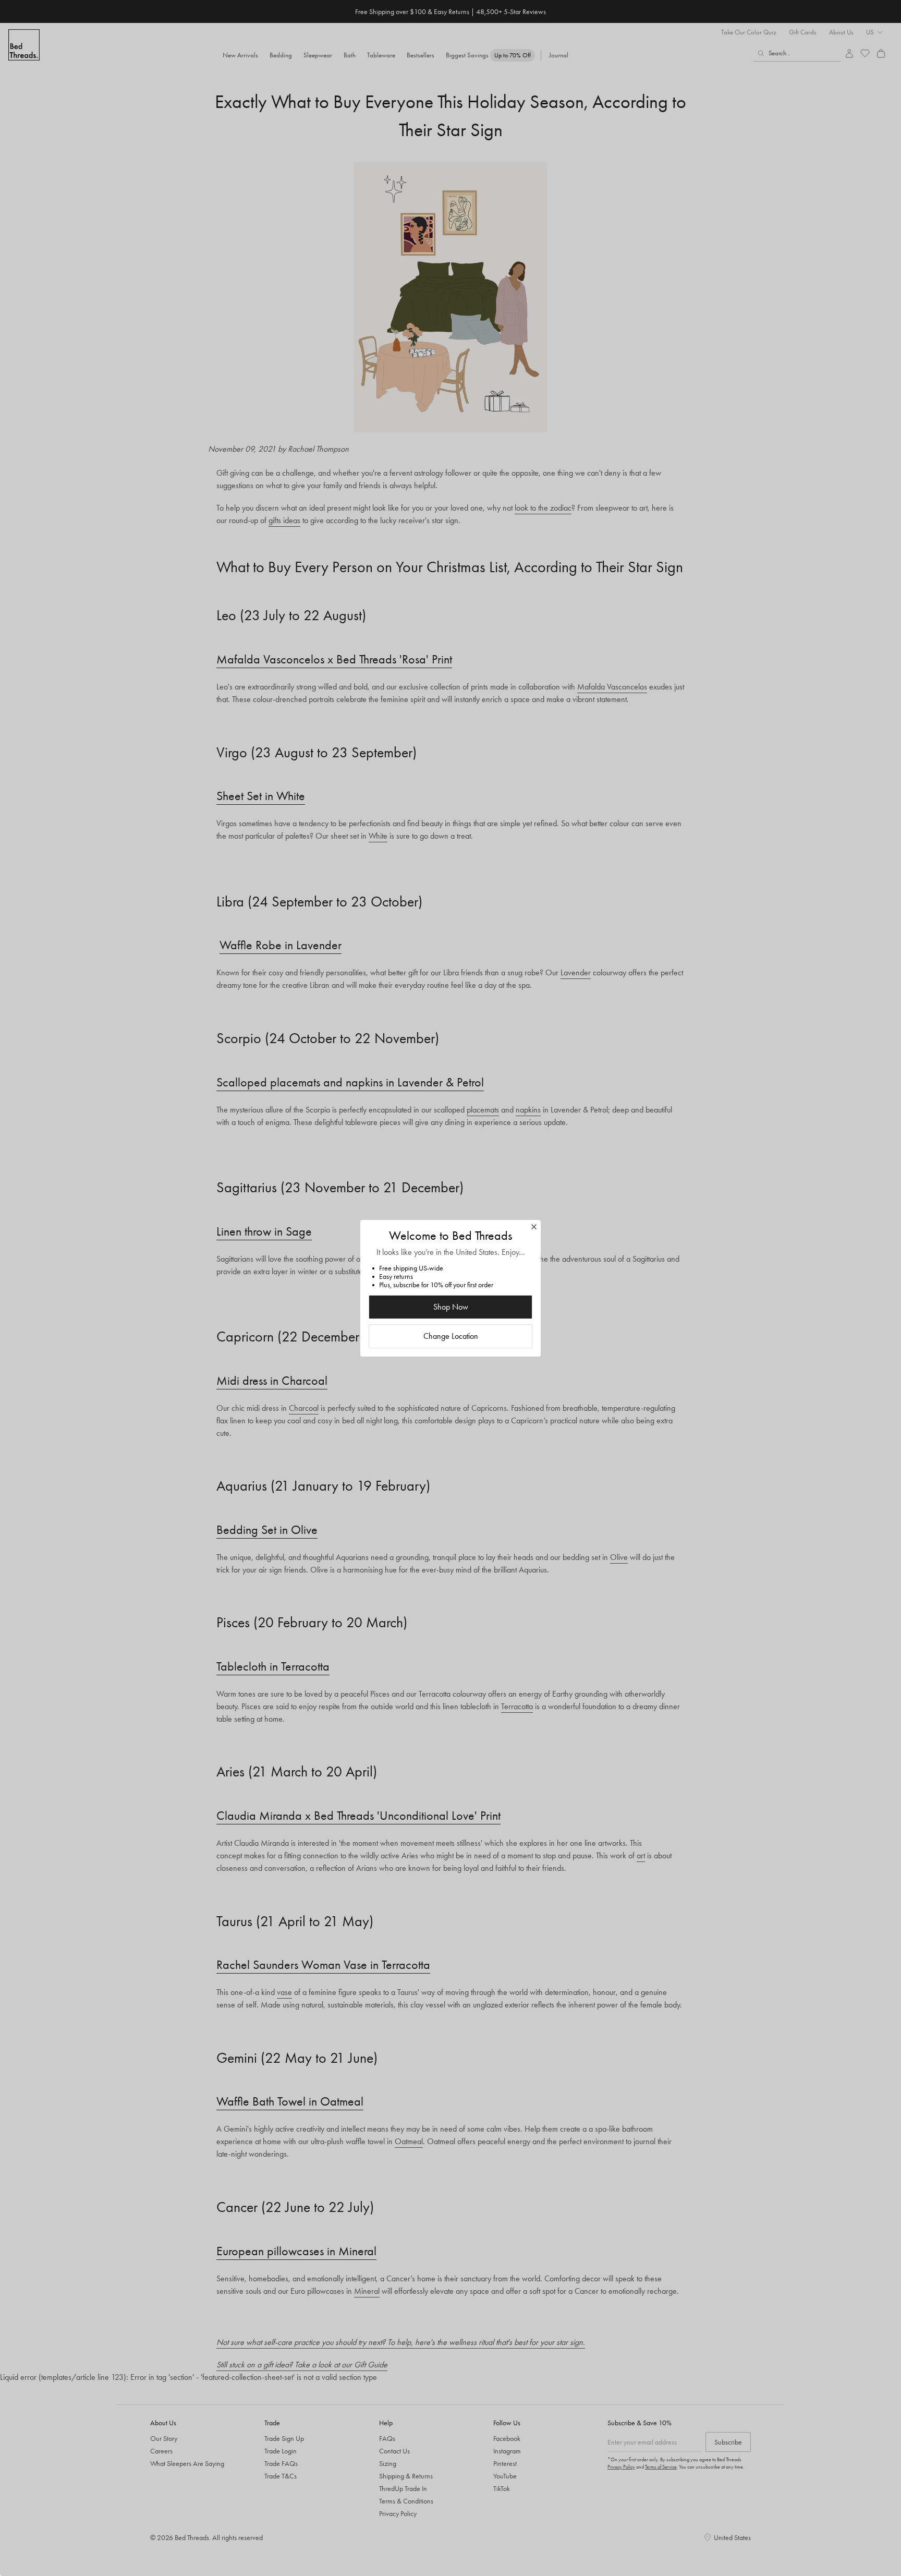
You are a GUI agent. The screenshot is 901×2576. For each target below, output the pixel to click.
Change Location (451, 1336)
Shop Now (451, 1307)
